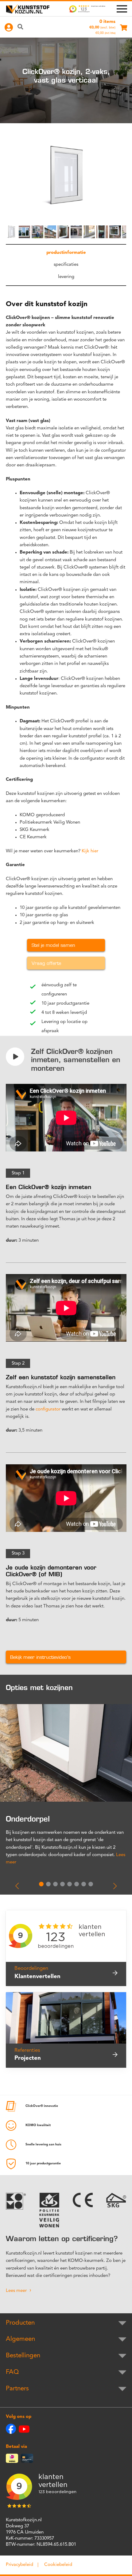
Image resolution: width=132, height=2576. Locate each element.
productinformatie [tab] (66, 253)
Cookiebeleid (58, 2565)
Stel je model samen (53, 945)
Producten (20, 2323)
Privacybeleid (19, 2565)
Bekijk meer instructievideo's (40, 1657)
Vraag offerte (46, 963)
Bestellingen (23, 2356)
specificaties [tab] (66, 265)
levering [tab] (66, 277)
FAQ (12, 2372)
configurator (48, 1409)
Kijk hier (89, 851)
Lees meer (16, 2291)
